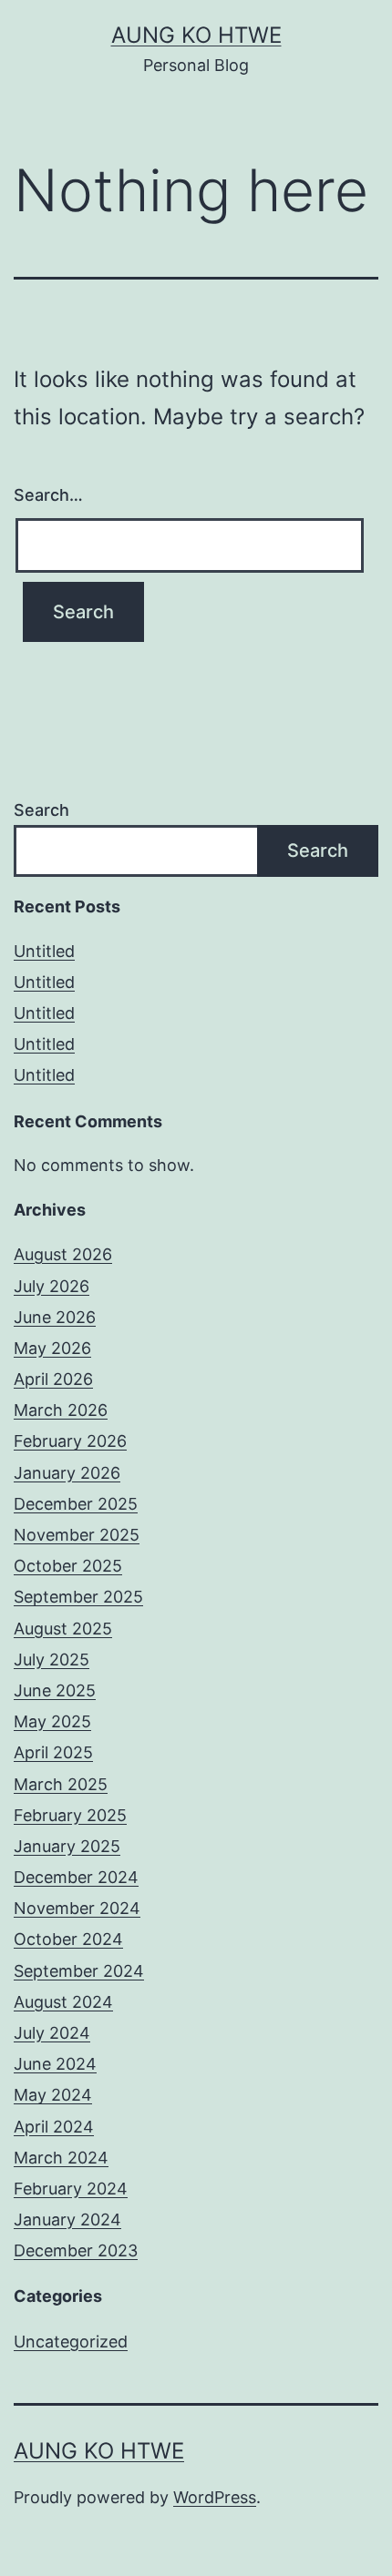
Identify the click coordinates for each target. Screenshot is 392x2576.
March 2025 (61, 1784)
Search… (48, 495)
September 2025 (78, 1597)
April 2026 (53, 1379)
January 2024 (67, 2220)
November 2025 (77, 1535)
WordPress (215, 2497)
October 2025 (68, 1566)
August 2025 (63, 1629)
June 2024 (55, 2064)
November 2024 (77, 1908)
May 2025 (52, 1721)
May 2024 (53, 2095)
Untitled (44, 951)
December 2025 (76, 1504)
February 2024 (71, 2189)
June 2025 (55, 1690)
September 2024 (79, 1971)
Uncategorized (71, 2342)
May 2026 (52, 1348)
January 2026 (67, 1473)
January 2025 (67, 1846)
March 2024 (61, 2158)
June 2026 (55, 1317)
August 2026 (63, 1254)
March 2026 (61, 1410)
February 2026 (70, 1441)
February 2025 (70, 1815)
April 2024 (54, 2127)
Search (41, 810)
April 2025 (53, 1752)
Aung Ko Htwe (196, 35)
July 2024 (52, 2033)
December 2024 (76, 1877)
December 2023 (76, 2250)
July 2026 (52, 1286)
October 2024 (68, 1939)
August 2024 (63, 2002)
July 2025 (52, 1660)
